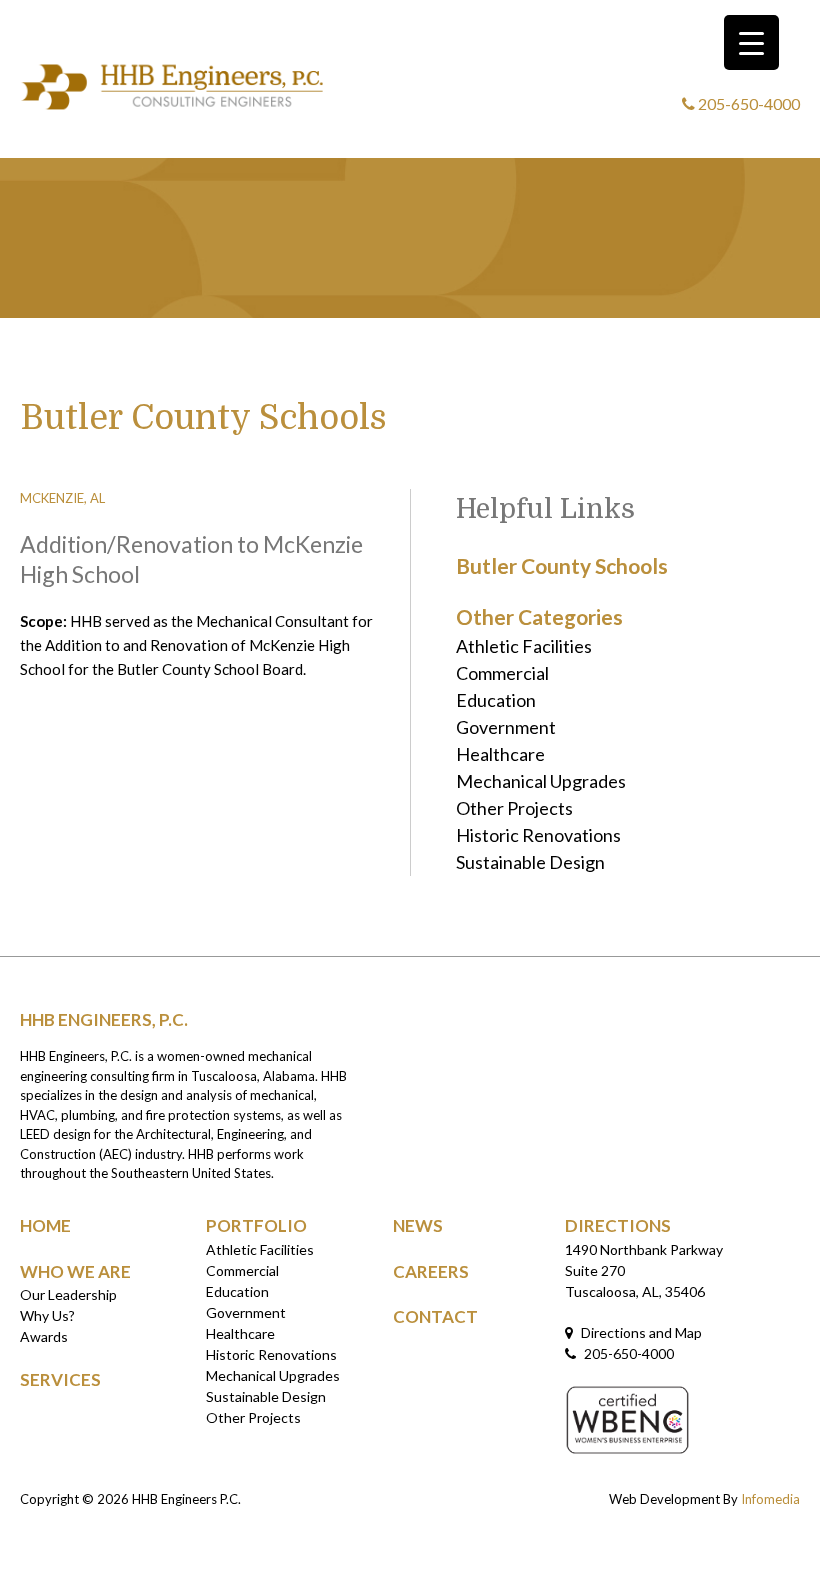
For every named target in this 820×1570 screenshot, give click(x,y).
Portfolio (256, 1225)
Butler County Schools (562, 565)
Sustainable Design (530, 862)
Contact (435, 1316)
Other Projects (514, 808)
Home (45, 1225)
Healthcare (500, 754)
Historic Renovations (538, 835)
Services (60, 1379)
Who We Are (75, 1271)
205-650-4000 (747, 103)
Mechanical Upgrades (541, 781)
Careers (431, 1271)
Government (506, 727)
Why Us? (47, 1315)
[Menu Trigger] (751, 42)
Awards (44, 1336)
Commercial (502, 673)
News (418, 1225)
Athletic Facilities (524, 646)
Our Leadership (68, 1294)
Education (496, 700)
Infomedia (770, 1499)
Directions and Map (640, 1332)
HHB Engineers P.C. (186, 1499)
